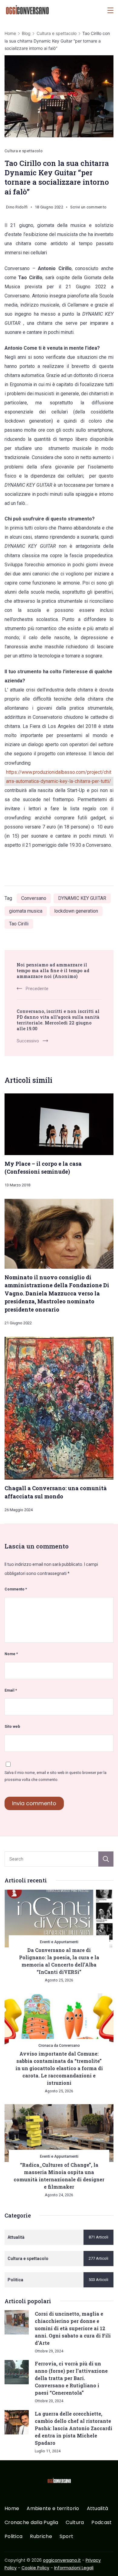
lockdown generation (76, 911)
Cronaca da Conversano (59, 2045)
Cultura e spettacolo (24, 151)
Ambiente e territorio (53, 2509)
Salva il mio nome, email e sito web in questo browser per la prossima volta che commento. (56, 1776)
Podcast (102, 2523)
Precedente (37, 989)
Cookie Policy (35, 2568)
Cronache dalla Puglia (31, 2523)
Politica (13, 2537)
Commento (16, 1589)
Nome (11, 1654)
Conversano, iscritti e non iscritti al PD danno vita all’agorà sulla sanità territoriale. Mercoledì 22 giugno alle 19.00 (58, 1020)
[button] (12, 2564)
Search (106, 1859)
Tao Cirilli (19, 924)
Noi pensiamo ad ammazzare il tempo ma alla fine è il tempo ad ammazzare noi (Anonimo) (53, 971)
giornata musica (26, 911)
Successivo (28, 1041)
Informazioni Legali (74, 2568)
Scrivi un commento (88, 208)
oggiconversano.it (62, 2560)
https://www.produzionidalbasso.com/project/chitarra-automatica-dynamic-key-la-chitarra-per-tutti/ (59, 777)
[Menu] (110, 10)
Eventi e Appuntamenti (59, 1942)
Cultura (75, 2523)
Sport (67, 2537)
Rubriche (41, 2537)
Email (11, 1690)
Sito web (12, 1726)
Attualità (98, 2509)
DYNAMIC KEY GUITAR (82, 898)
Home (12, 2509)
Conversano (34, 898)
